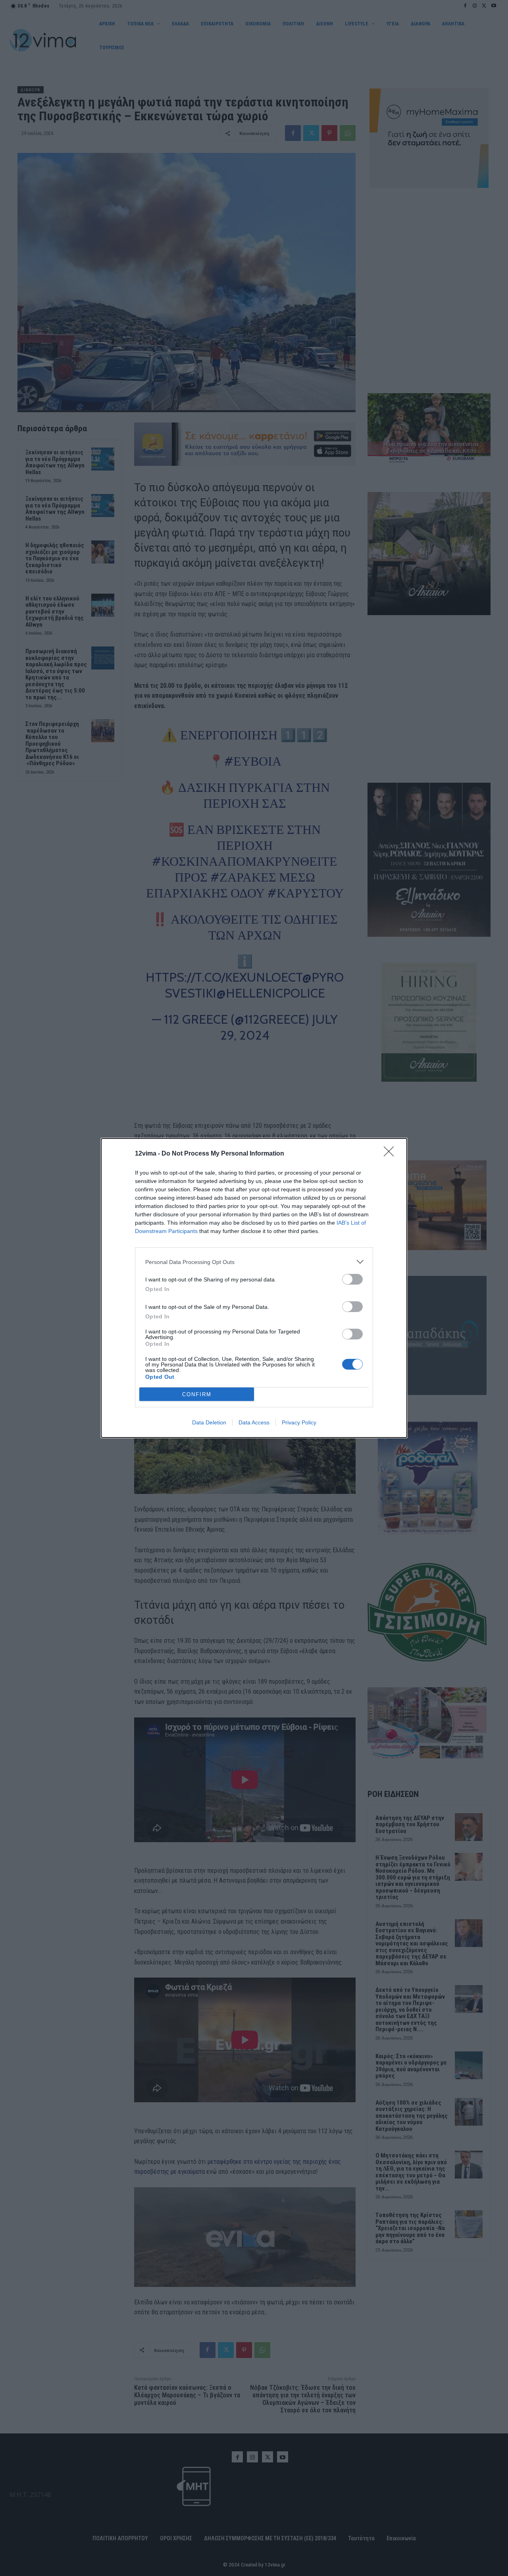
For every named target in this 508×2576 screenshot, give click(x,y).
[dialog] (254, 1288)
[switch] (352, 1279)
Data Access (254, 1422)
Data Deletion (209, 1422)
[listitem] (254, 1262)
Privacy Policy (299, 1422)
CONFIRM (197, 1394)
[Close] (391, 1154)
